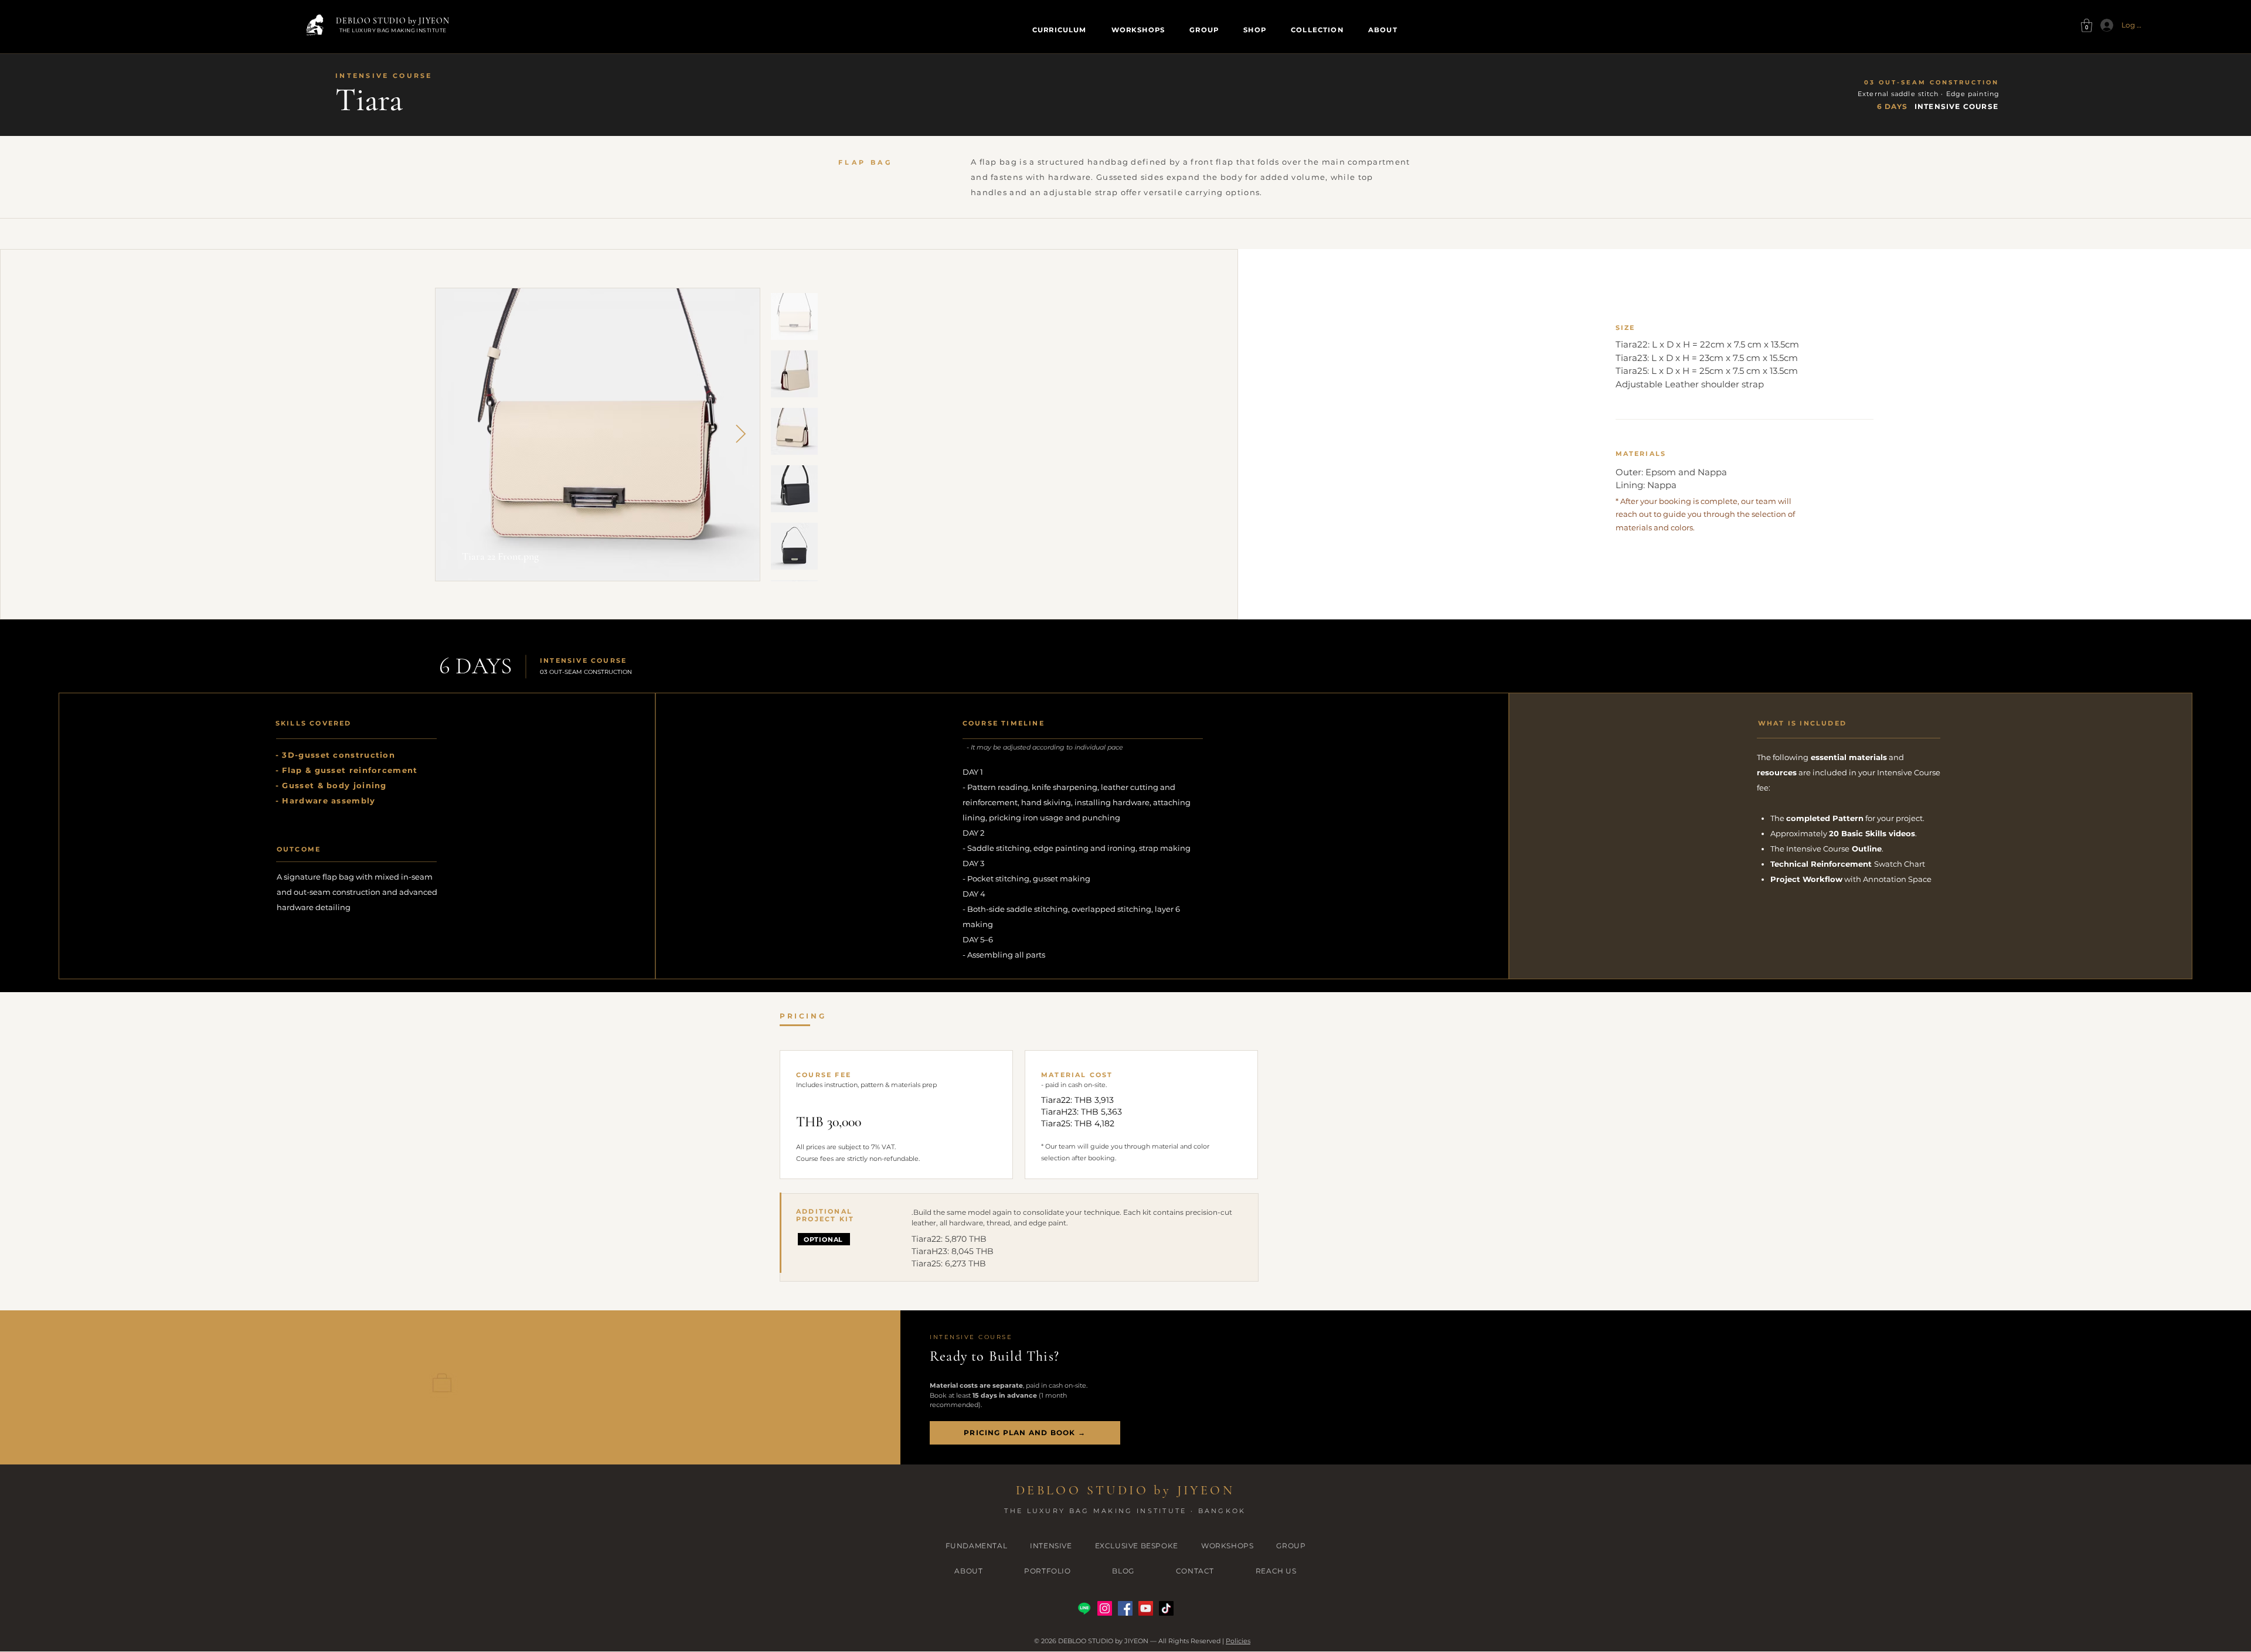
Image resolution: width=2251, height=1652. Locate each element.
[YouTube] (1146, 1608)
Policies (1238, 1641)
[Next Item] (741, 434)
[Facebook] (1125, 1608)
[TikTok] (1166, 1608)
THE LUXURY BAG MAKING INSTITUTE (393, 30)
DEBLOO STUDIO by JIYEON (392, 21)
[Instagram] (1105, 1608)
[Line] (1084, 1608)
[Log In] (2103, 25)
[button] (2087, 25)
